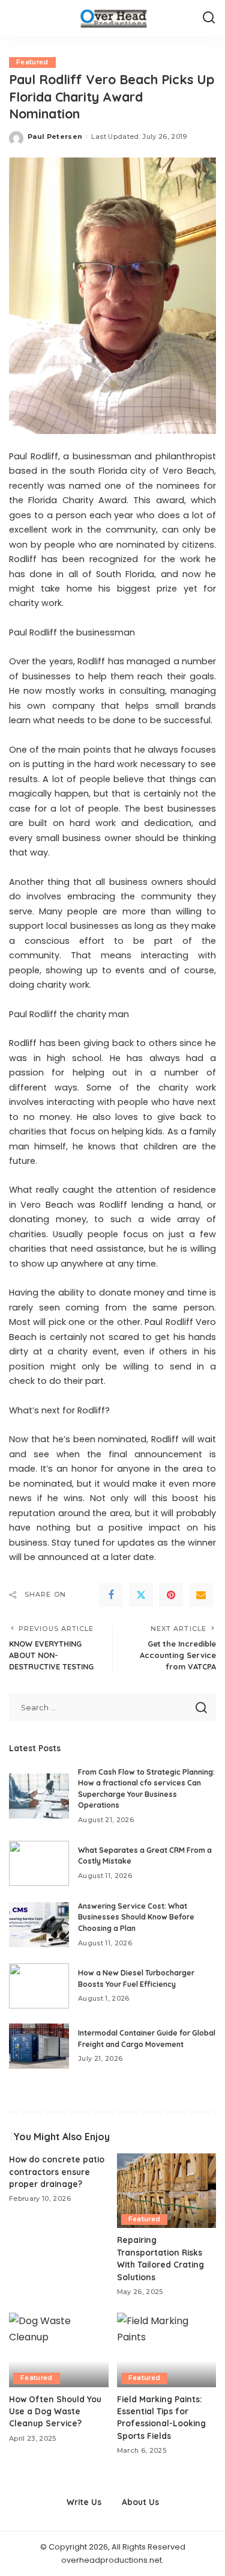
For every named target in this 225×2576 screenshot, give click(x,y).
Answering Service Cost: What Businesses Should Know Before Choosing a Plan (136, 1917)
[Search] (209, 18)
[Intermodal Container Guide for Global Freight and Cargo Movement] (39, 2046)
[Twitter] (141, 1595)
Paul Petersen (55, 136)
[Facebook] (111, 1595)
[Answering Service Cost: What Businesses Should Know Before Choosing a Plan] (39, 1925)
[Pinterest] (171, 1595)
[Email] (201, 1595)
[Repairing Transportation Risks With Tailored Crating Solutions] (167, 2191)
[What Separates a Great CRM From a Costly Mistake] (39, 1863)
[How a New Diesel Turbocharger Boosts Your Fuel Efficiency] (39, 1986)
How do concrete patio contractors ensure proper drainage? (57, 2171)
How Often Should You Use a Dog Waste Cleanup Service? (55, 2411)
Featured (32, 62)
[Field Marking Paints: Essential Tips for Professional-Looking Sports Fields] (167, 2350)
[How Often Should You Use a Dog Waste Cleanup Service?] (59, 2350)
